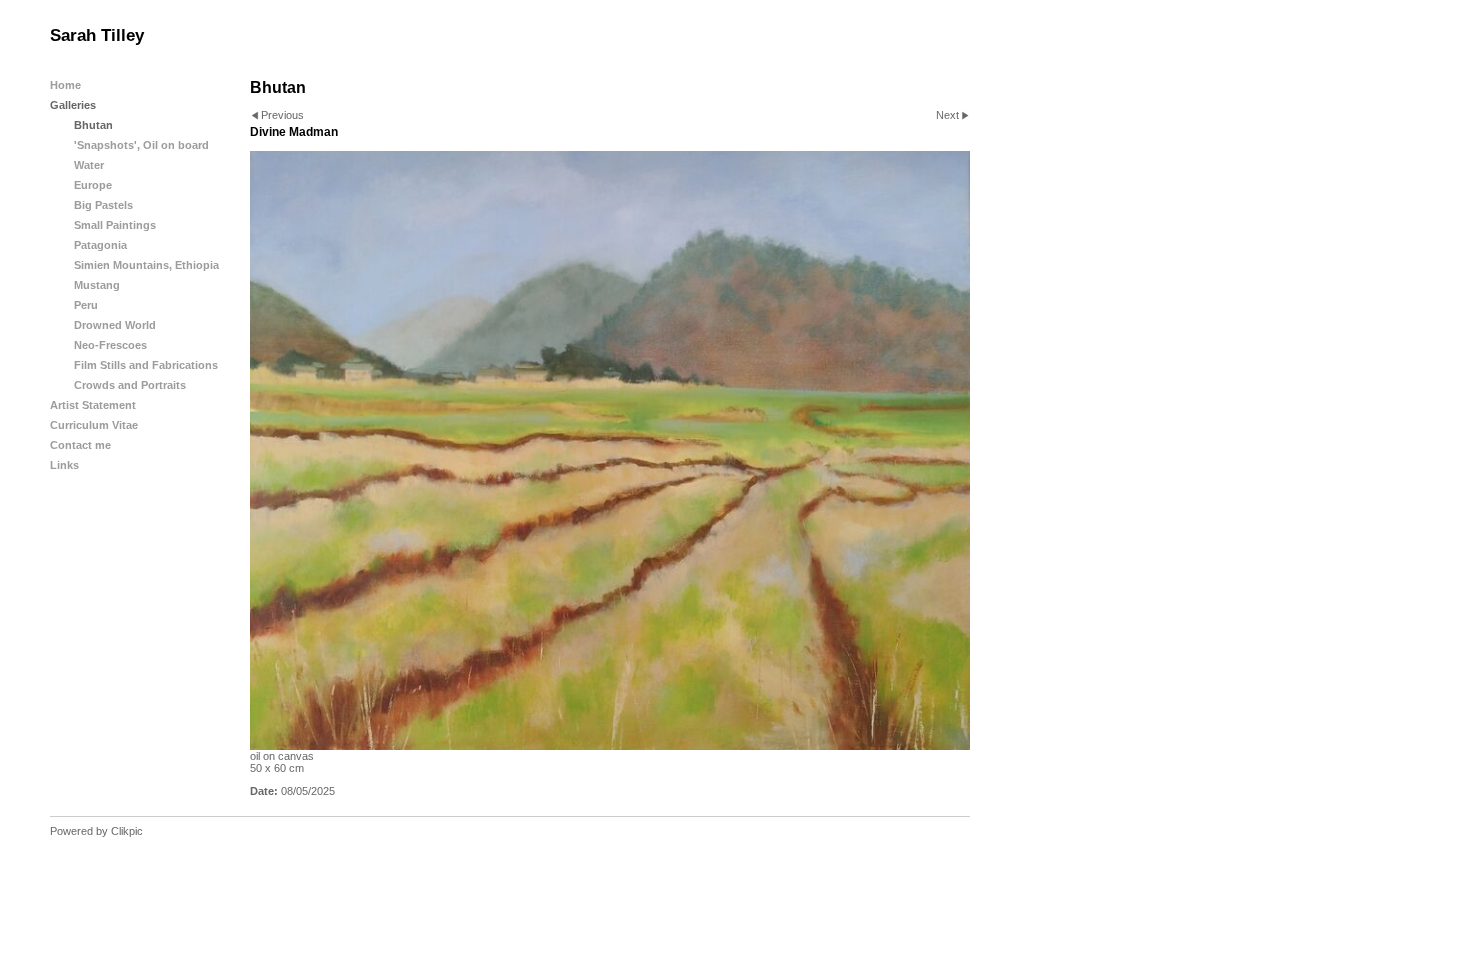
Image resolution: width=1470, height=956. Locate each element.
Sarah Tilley (97, 35)
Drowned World (115, 325)
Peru (86, 305)
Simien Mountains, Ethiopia (146, 265)
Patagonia (100, 245)
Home (65, 85)
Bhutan (93, 125)
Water (89, 165)
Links (64, 465)
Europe (93, 185)
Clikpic (127, 831)
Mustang (97, 285)
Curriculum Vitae (94, 425)
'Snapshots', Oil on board (141, 145)
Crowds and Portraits (130, 385)
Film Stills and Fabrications (146, 365)
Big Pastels (103, 205)
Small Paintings (115, 225)
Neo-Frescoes (110, 345)
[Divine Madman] (610, 450)
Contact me (80, 445)
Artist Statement (93, 405)
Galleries (73, 105)
